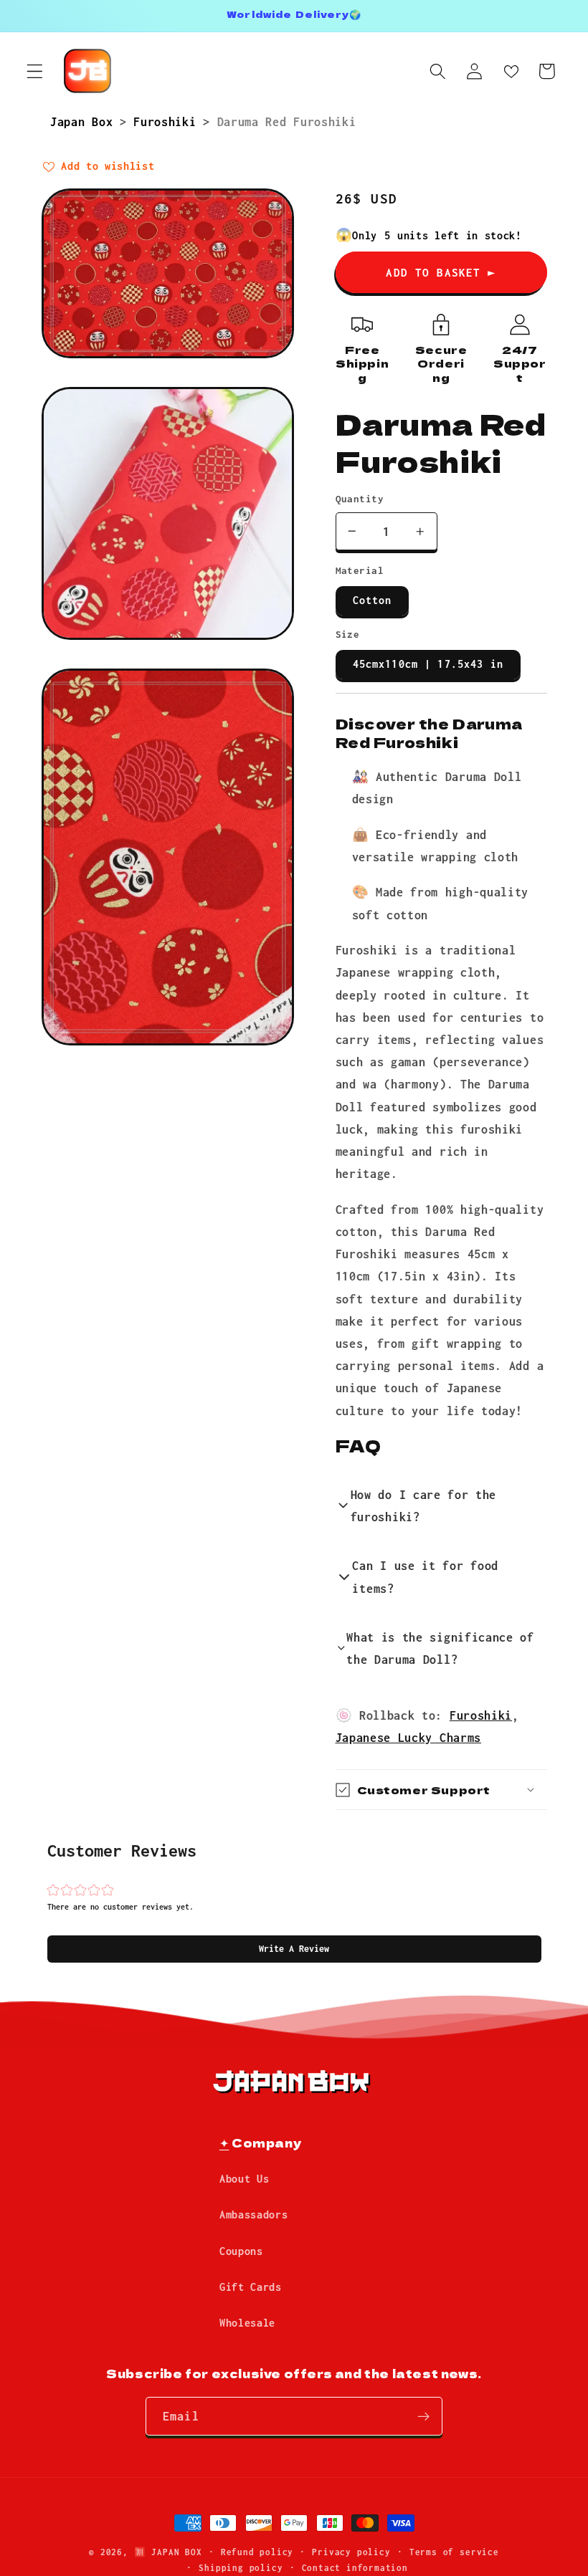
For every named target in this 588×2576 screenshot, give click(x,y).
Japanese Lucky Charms (409, 1737)
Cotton (373, 600)
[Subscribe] (423, 2416)
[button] (294, 1949)
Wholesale (247, 2323)
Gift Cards (251, 2287)
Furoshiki (168, 121)
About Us (245, 2179)
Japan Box (85, 121)
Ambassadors (254, 2215)
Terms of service (454, 2552)
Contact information (355, 2568)
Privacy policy (351, 2552)
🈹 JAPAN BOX (168, 2552)
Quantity (360, 499)
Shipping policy (241, 2568)
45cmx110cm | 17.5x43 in (428, 664)
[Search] (438, 71)
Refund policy (257, 2552)
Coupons (241, 2251)
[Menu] (35, 71)
